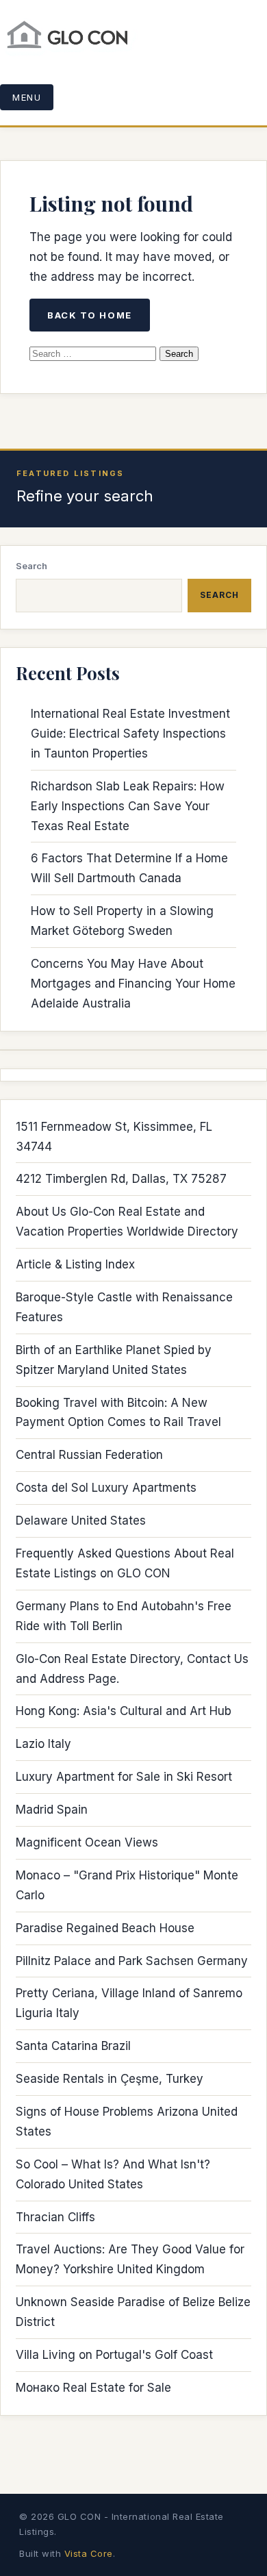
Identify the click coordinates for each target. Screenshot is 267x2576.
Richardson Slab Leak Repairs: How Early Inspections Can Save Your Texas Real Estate (128, 806)
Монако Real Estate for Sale (93, 2388)
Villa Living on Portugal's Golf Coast (114, 2355)
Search (31, 566)
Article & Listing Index (75, 1264)
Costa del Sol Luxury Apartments (106, 1488)
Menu (27, 97)
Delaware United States (81, 1521)
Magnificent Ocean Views (87, 1842)
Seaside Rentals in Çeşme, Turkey (110, 2079)
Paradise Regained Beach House (105, 1928)
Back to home (90, 315)
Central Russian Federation (89, 1455)
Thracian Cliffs (55, 2217)
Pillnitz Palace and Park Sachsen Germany (132, 1961)
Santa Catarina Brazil (73, 2046)
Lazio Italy (43, 1744)
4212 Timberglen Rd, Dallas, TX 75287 (121, 1179)
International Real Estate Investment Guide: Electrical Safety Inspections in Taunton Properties (130, 734)
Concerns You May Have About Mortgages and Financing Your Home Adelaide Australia (133, 984)
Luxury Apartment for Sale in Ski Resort (124, 1777)
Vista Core (89, 2553)
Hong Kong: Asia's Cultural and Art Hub (124, 1711)
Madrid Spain (52, 1810)
